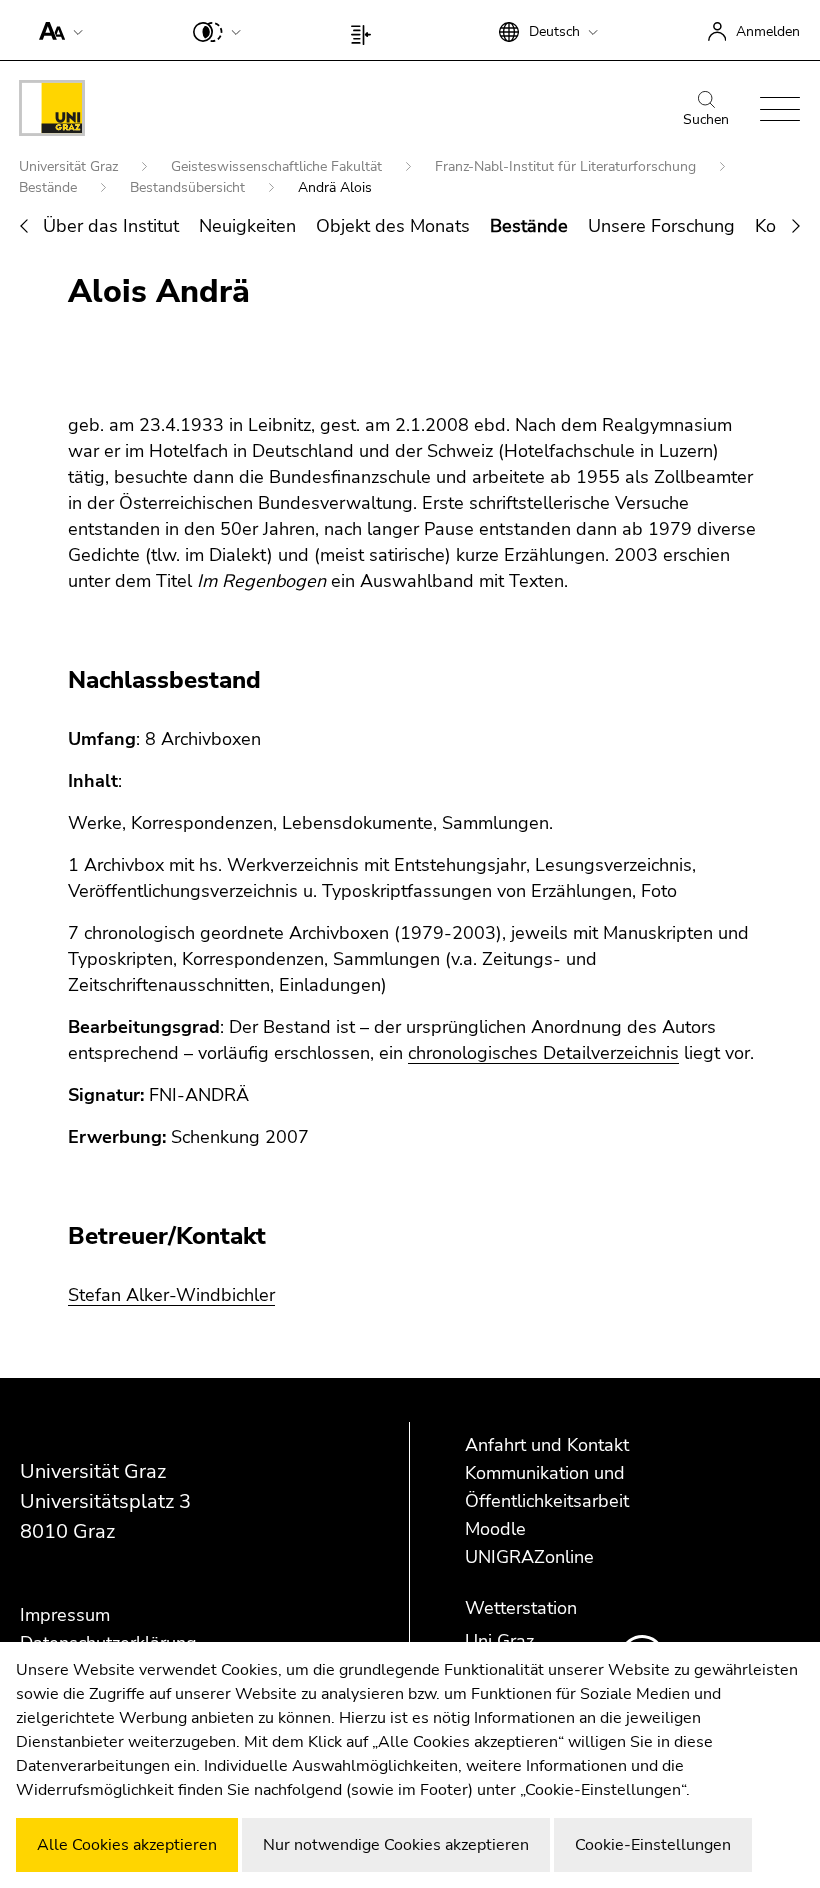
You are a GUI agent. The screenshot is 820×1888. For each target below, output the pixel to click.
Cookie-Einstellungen (653, 1845)
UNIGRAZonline (529, 1557)
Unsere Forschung (661, 226)
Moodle (495, 1529)
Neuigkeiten (247, 226)
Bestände (50, 187)
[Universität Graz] (52, 111)
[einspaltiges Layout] (365, 30)
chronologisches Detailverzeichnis (543, 1053)
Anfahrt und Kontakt (547, 1445)
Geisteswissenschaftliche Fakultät (278, 166)
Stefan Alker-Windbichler (171, 1295)
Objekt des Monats (393, 226)
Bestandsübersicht (189, 187)
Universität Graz (70, 166)
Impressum (65, 1615)
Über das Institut (111, 226)
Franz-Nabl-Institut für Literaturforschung (567, 166)
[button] (56, 30)
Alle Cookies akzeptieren (127, 1845)
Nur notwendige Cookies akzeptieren (396, 1845)
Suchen (706, 119)
